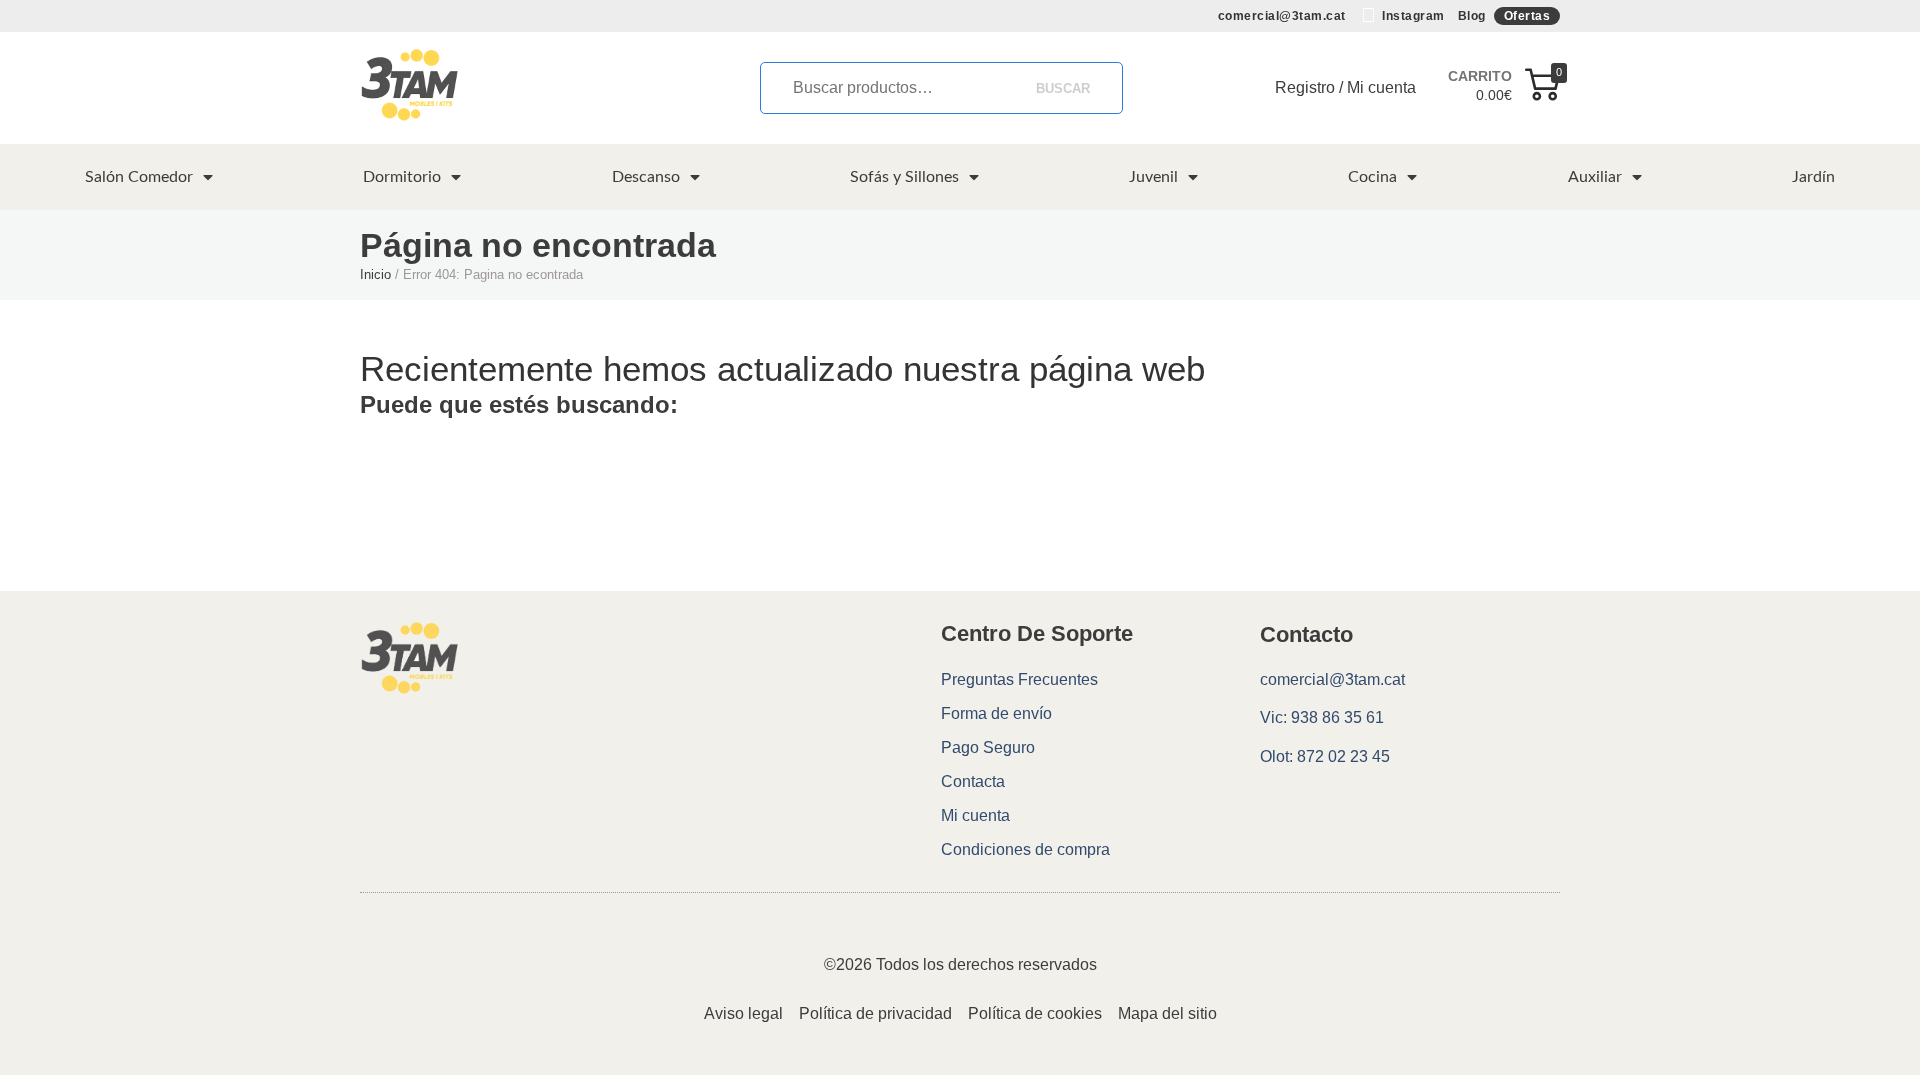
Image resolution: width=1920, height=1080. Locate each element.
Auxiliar (1595, 177)
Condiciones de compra (1025, 849)
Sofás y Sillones (904, 177)
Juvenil (1153, 177)
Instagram (1412, 16)
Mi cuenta (975, 815)
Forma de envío (996, 713)
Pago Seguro (988, 747)
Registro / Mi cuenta (1345, 87)
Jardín (1813, 177)
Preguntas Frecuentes (1019, 679)
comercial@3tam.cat (1282, 16)
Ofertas (1527, 16)
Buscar (1063, 88)
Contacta (973, 781)
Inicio (375, 274)
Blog (1472, 16)
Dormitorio (402, 177)
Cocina (1372, 177)
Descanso (646, 177)
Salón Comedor (139, 177)
